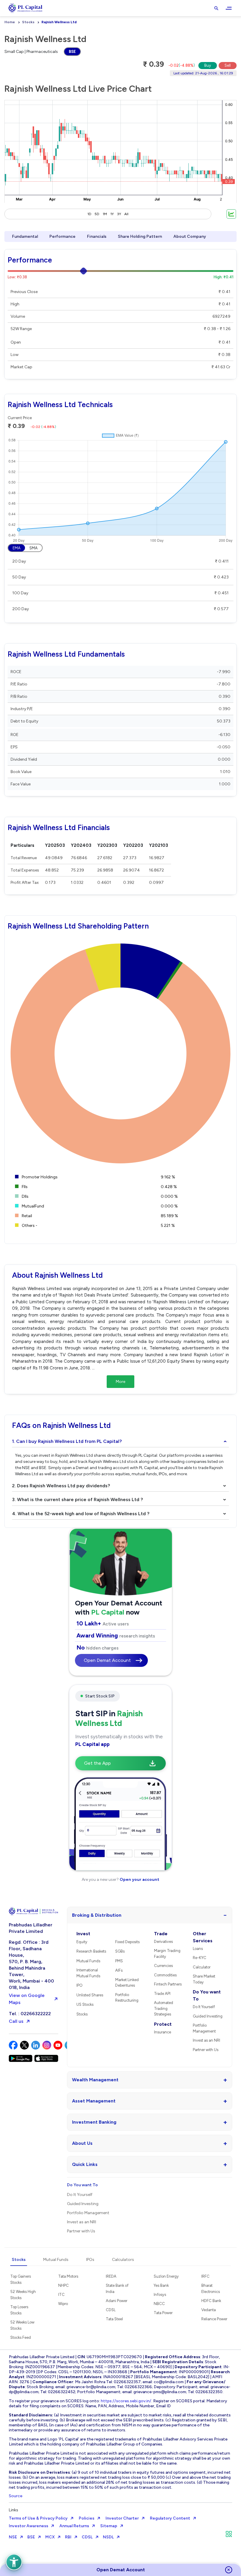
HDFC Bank (211, 2301)
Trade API (162, 1994)
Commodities (165, 1975)
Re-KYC (200, 1958)
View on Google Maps (27, 1999)
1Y (112, 214)
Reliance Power (214, 2319)
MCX (50, 2537)
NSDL (108, 2537)
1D (89, 214)
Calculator (202, 1967)
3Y (119, 214)
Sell (228, 65)
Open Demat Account (107, 1660)
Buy (208, 65)
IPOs (90, 2260)
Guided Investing (208, 2016)
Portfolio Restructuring (127, 1998)
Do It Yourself (204, 2007)
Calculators (123, 2260)
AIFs (119, 1970)
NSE (13, 2537)
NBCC (159, 2304)
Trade (161, 1934)
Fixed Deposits (127, 1942)
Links (14, 2510)
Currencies (163, 1966)
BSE (72, 52)
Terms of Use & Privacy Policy (38, 2518)
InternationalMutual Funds (88, 1973)
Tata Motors (68, 2276)
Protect (163, 2024)
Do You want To (207, 1995)
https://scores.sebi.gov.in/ (126, 2401)
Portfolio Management (204, 2028)
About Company (190, 236)
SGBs (120, 1951)
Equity (82, 1942)
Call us (16, 2021)
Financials (97, 236)
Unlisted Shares (90, 1995)
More (120, 1382)
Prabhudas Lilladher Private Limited (31, 1928)
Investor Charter (122, 2518)
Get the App (97, 1763)
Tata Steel (114, 2319)
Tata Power (163, 2313)
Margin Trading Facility (167, 1954)
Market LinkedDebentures (127, 1983)
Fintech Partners (168, 1984)
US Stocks (85, 2004)
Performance (62, 236)
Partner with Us (206, 2050)
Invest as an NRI (206, 2040)
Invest (83, 1934)
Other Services (203, 1937)
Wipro (63, 2304)
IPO (80, 1985)
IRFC (205, 2276)
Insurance (163, 2032)
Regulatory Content (170, 2518)
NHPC (63, 2285)
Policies (87, 2518)
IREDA (111, 2276)
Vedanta (209, 2310)
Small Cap (14, 52)
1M (105, 214)
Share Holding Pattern (140, 236)
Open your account (139, 1880)
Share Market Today (204, 1979)
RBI (68, 2537)
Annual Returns (74, 2526)
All (126, 214)
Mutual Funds (88, 1961)
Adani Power (117, 2301)
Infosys (160, 2295)
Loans (198, 1949)
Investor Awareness (29, 2526)
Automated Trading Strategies (164, 2008)
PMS (119, 1961)
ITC (61, 2295)
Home (10, 22)
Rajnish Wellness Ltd (59, 22)
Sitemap (109, 2526)
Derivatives (163, 1942)
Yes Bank (161, 2285)
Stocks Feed (21, 2337)
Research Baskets (91, 1951)
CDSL (111, 2310)
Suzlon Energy (166, 2276)
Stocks (28, 22)
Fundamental (25, 236)
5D (97, 214)
